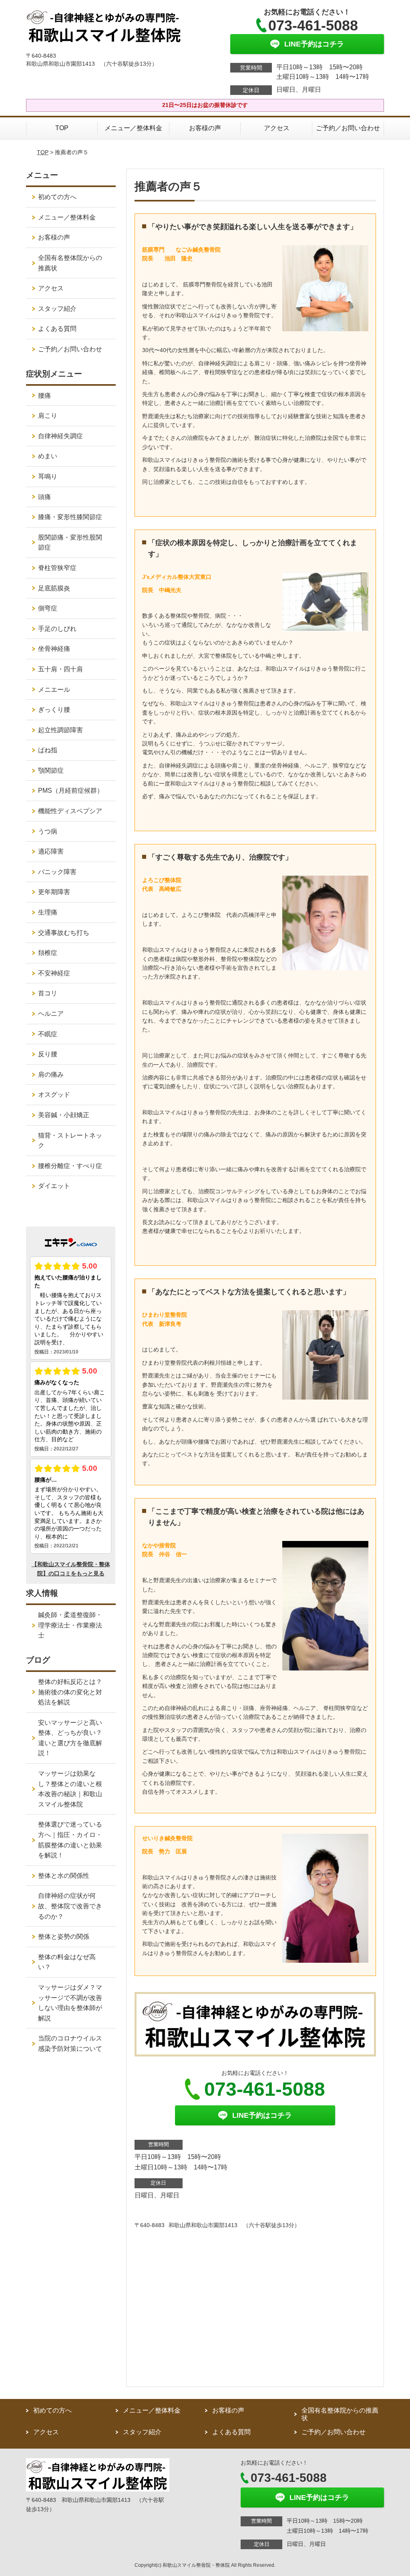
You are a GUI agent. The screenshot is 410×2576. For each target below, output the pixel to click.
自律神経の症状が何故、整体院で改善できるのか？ (70, 1906)
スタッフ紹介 (57, 309)
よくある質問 (57, 329)
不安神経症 (54, 973)
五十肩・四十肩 (60, 669)
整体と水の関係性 (64, 1876)
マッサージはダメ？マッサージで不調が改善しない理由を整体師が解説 (70, 2003)
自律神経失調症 (60, 436)
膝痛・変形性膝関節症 (70, 517)
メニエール (54, 690)
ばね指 (48, 750)
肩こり (48, 416)
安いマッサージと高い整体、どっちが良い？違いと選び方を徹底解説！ (70, 1738)
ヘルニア (51, 1014)
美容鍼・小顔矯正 (64, 1115)
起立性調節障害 (60, 730)
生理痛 (48, 912)
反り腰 (48, 1054)
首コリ (48, 993)
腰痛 (44, 396)
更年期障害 (54, 892)
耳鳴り (48, 476)
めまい (48, 456)
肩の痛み (51, 1075)
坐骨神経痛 (54, 649)
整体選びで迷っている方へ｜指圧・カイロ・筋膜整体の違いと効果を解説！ (70, 1840)
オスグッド (54, 1095)
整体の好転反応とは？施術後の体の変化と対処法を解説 (70, 1692)
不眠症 (48, 1034)
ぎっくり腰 (54, 710)
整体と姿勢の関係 (64, 1937)
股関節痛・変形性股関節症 (70, 543)
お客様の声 (205, 128)
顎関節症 (51, 770)
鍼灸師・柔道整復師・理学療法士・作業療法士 (70, 1625)
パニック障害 (57, 872)
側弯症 (48, 608)
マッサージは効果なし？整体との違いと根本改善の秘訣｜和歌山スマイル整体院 (70, 1789)
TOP (62, 128)
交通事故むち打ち (64, 933)
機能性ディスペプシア (70, 811)
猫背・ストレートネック (70, 1141)
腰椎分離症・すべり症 (70, 1166)
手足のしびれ (57, 629)
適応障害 (51, 851)
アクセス (277, 128)
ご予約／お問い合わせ (348, 128)
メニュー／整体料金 (133, 128)
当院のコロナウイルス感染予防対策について (70, 2043)
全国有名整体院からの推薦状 (70, 263)
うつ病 (48, 831)
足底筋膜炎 (54, 588)
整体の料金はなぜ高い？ (67, 1962)
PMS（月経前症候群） (71, 791)
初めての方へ (57, 197)
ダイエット (54, 1186)
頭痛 (44, 497)
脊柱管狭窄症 (57, 568)
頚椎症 (48, 953)
